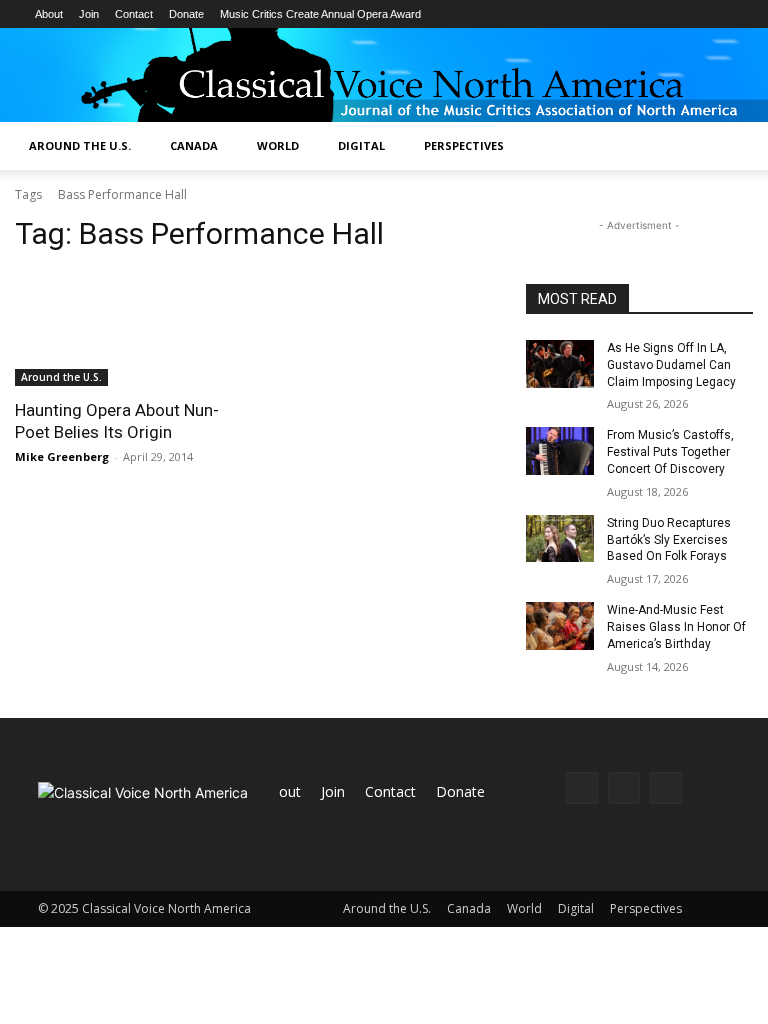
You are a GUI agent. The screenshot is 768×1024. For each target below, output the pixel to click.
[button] (744, 146)
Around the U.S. (80, 145)
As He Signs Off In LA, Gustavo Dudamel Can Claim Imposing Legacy (671, 365)
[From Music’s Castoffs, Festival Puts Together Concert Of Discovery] (560, 451)
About (49, 14)
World (278, 145)
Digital (361, 145)
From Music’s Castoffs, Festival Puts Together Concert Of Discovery (670, 452)
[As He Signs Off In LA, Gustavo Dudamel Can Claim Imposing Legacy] (560, 364)
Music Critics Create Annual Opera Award (320, 14)
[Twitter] (666, 788)
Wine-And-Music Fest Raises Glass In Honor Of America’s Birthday (676, 627)
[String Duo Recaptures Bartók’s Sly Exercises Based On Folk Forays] (560, 539)
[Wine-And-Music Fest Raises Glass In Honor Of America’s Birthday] (560, 626)
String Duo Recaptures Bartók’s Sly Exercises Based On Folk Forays (669, 540)
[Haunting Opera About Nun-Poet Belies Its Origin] (128, 329)
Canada (194, 145)
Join (89, 14)
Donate (186, 14)
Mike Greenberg (62, 456)
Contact (134, 14)
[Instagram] (624, 788)
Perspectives (464, 145)
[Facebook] (582, 788)
